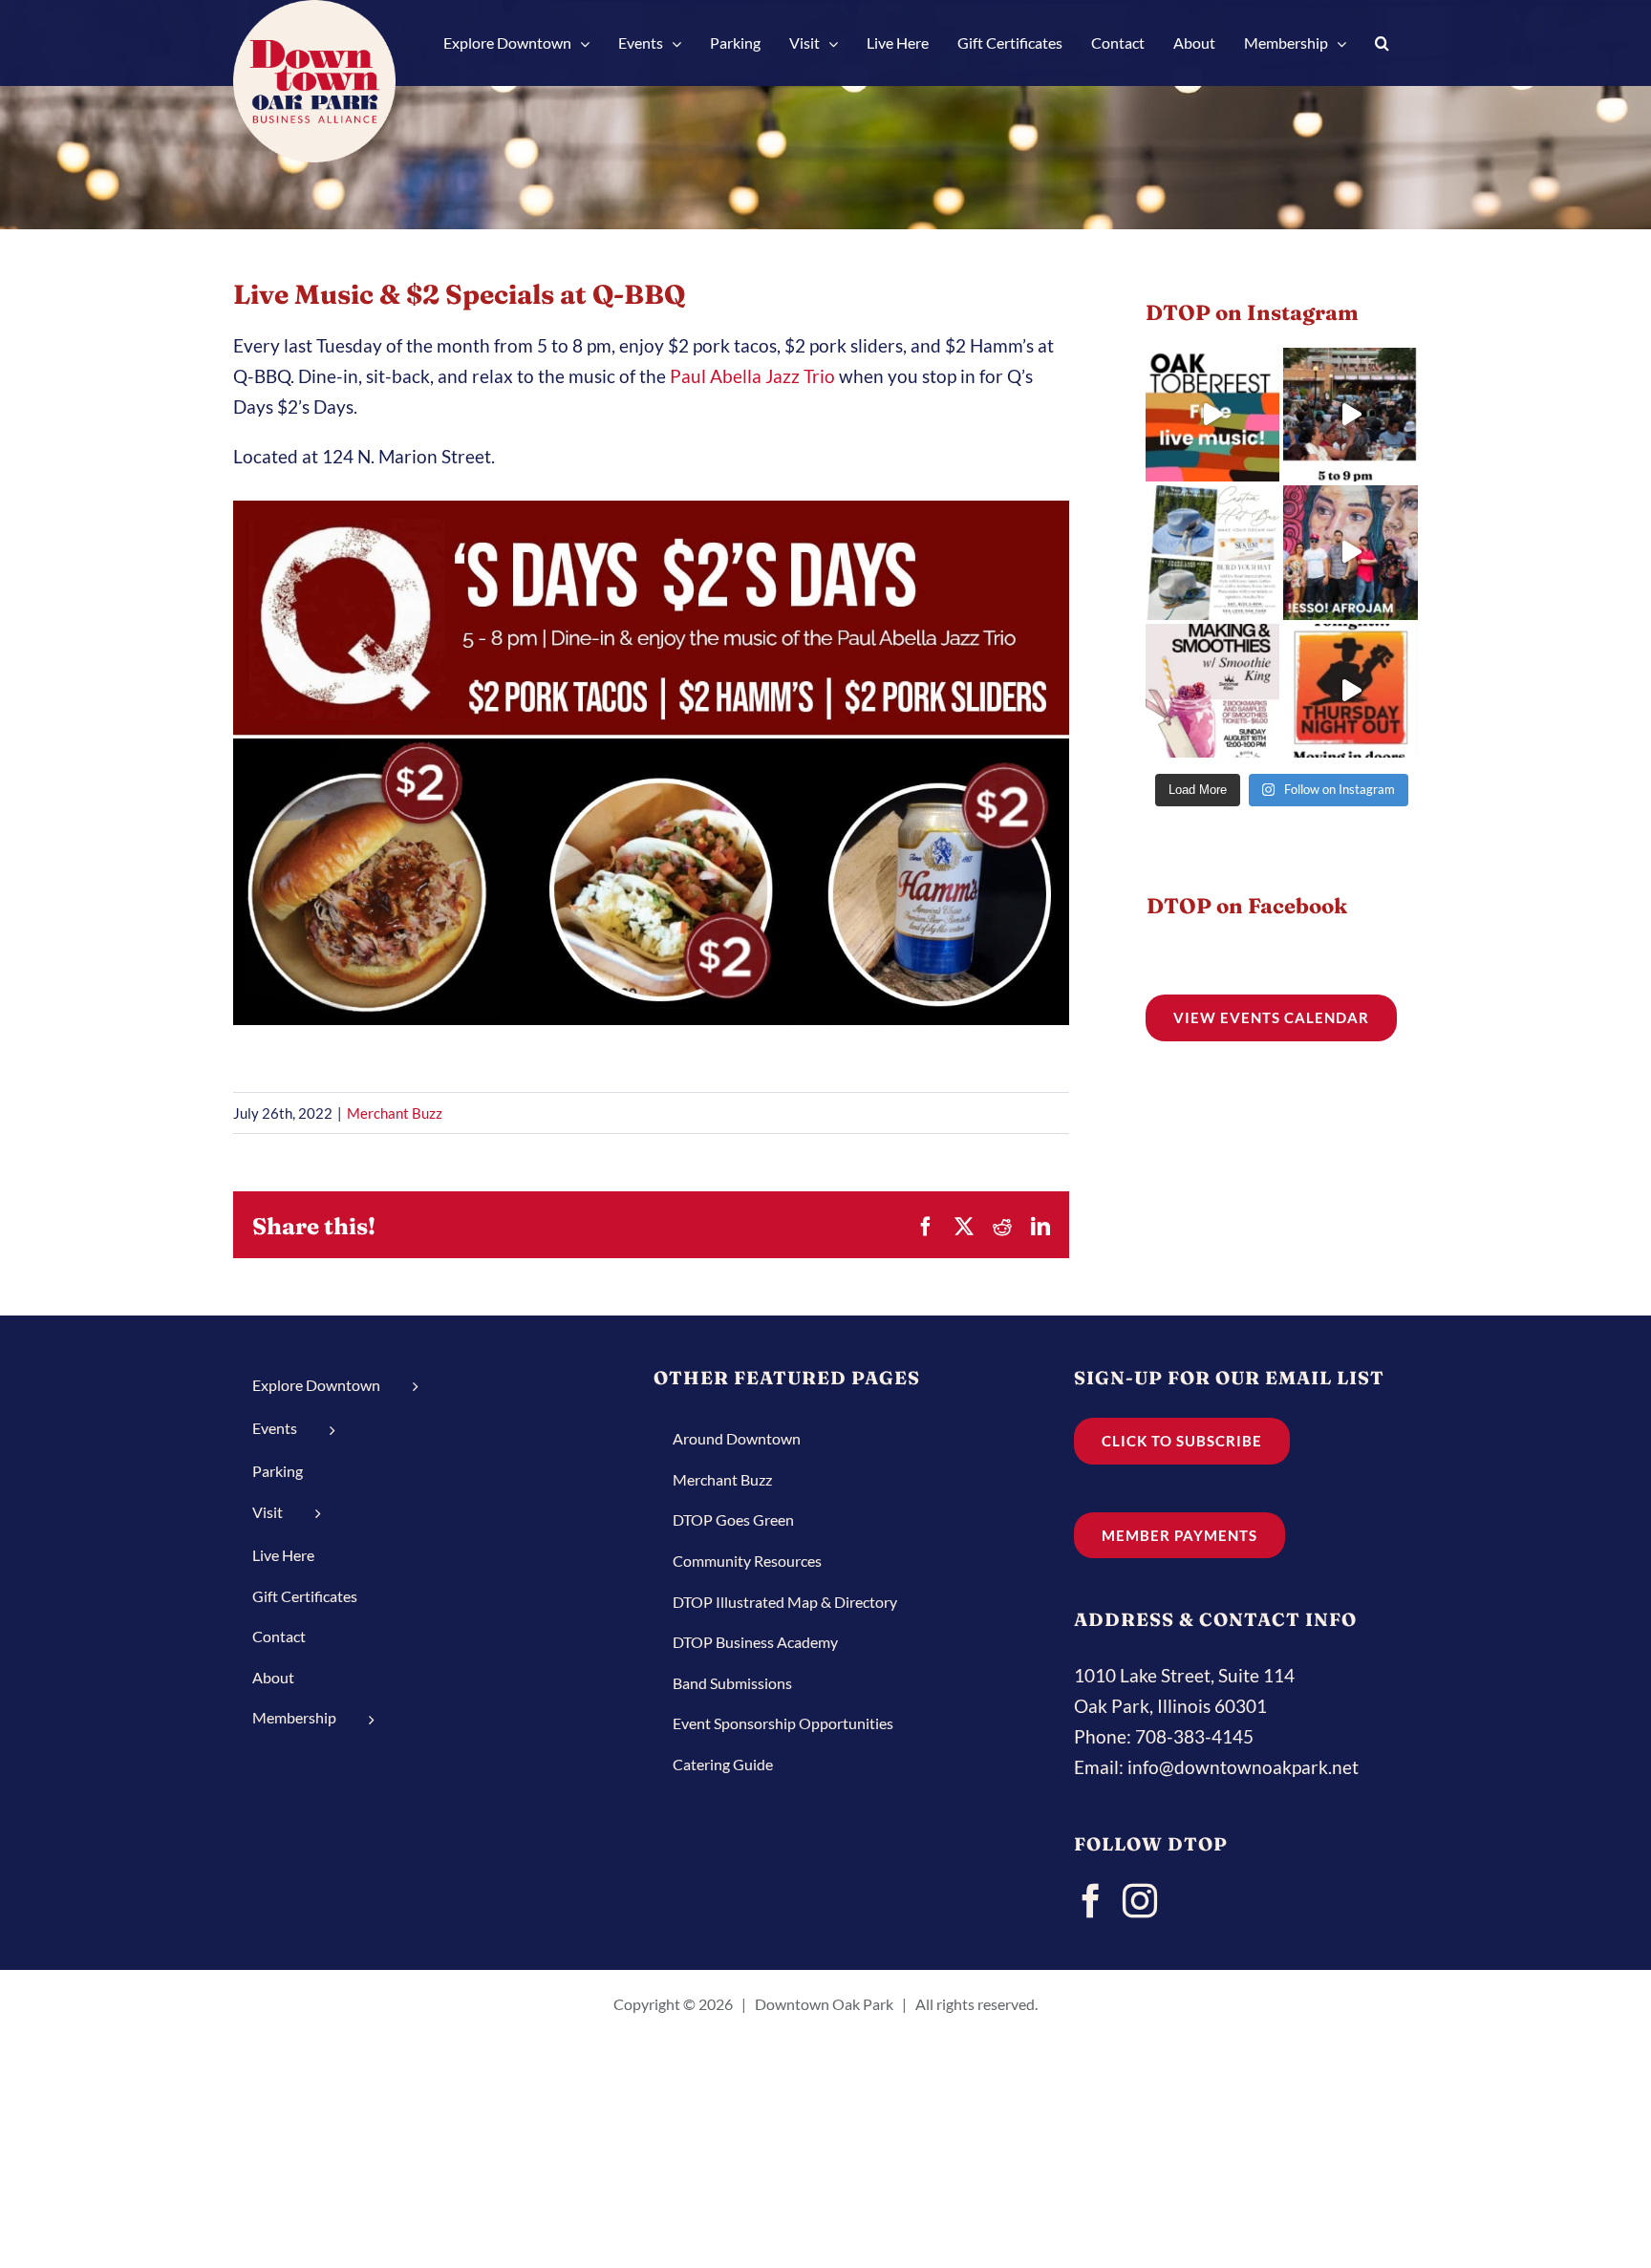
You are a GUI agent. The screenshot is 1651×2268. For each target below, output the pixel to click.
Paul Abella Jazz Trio (750, 376)
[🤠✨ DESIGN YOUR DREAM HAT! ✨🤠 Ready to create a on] (1213, 553)
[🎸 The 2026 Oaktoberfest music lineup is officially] (1351, 553)
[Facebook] (1091, 1901)
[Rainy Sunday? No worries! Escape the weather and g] (1213, 691)
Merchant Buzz (395, 1113)
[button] (1382, 43)
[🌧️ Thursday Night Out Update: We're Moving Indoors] (1351, 691)
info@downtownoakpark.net (1243, 1767)
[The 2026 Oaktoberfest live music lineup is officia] (1213, 415)
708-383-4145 (1194, 1736)
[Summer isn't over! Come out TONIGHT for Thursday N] (1351, 415)
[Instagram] (1140, 1901)
